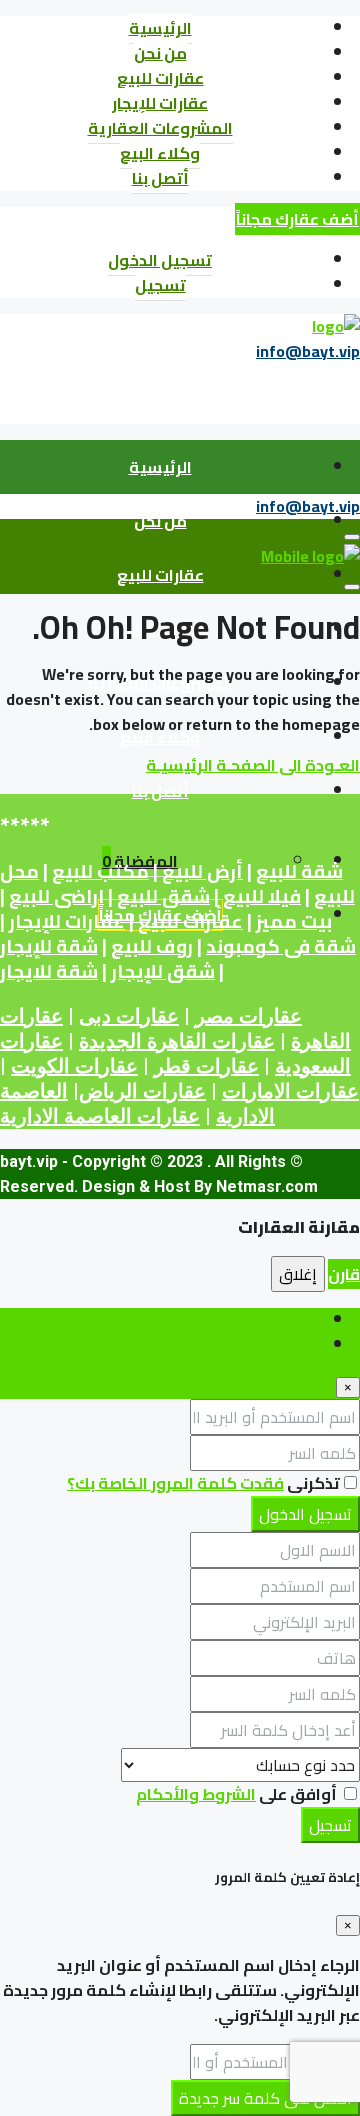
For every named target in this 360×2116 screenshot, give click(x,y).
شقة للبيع (299, 871)
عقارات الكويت (74, 1066)
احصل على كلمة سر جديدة (265, 2098)
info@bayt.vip (308, 351)
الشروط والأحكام (196, 1794)
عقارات (31, 1016)
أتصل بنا (160, 178)
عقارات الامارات (290, 1091)
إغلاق (298, 1274)
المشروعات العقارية (160, 128)
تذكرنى (312, 1483)
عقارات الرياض (142, 1091)
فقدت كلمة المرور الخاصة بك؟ (175, 1483)
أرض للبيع (202, 871)
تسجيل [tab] (294, 1345)
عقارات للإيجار (160, 103)
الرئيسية (160, 28)
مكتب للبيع (100, 871)
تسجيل (160, 285)
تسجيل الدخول (160, 260)
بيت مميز (294, 921)
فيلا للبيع (262, 896)
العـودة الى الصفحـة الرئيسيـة (253, 765)
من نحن (160, 53)
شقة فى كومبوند (281, 946)
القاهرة (321, 1041)
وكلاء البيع (160, 153)
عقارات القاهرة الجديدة (177, 1041)
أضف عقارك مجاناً (297, 219)
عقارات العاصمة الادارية (100, 1116)
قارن (344, 1274)
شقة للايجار (49, 971)
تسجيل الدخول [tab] (268, 1320)
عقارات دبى (129, 1016)
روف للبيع (152, 946)
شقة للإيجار (49, 946)
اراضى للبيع (56, 896)
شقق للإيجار (163, 971)
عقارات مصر (248, 1016)
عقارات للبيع (160, 78)
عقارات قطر (206, 1066)
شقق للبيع (163, 896)
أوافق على (238, 1794)
